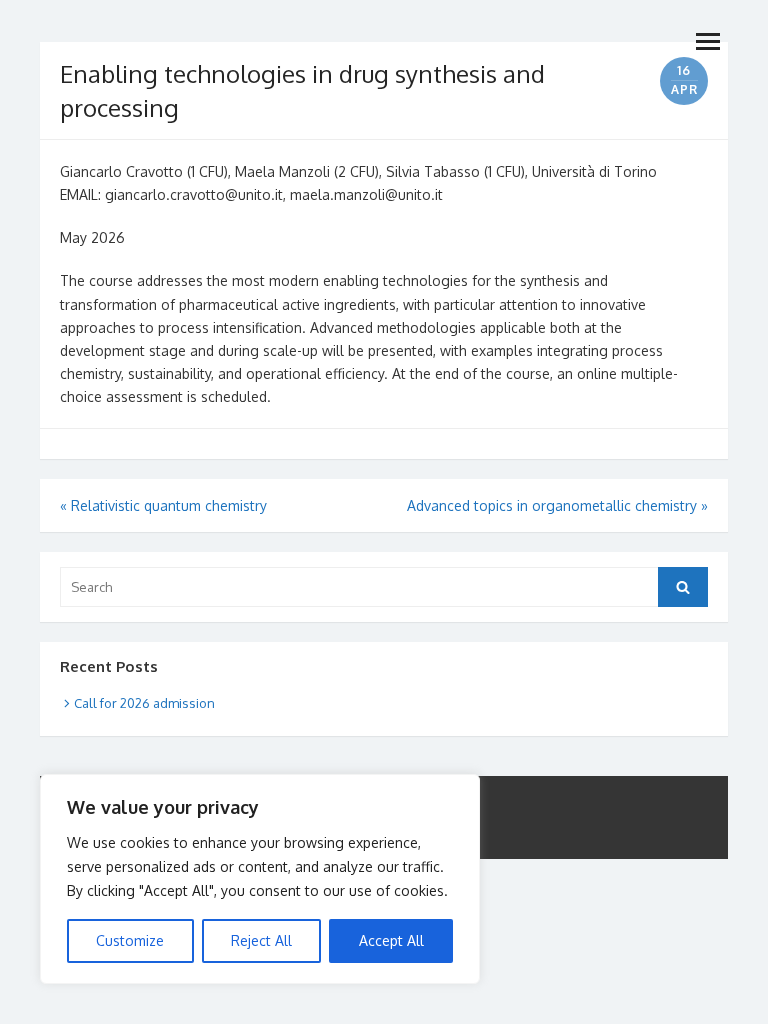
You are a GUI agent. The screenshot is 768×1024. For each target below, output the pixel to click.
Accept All (391, 940)
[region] (260, 879)
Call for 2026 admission (144, 703)
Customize (130, 940)
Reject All (261, 940)
